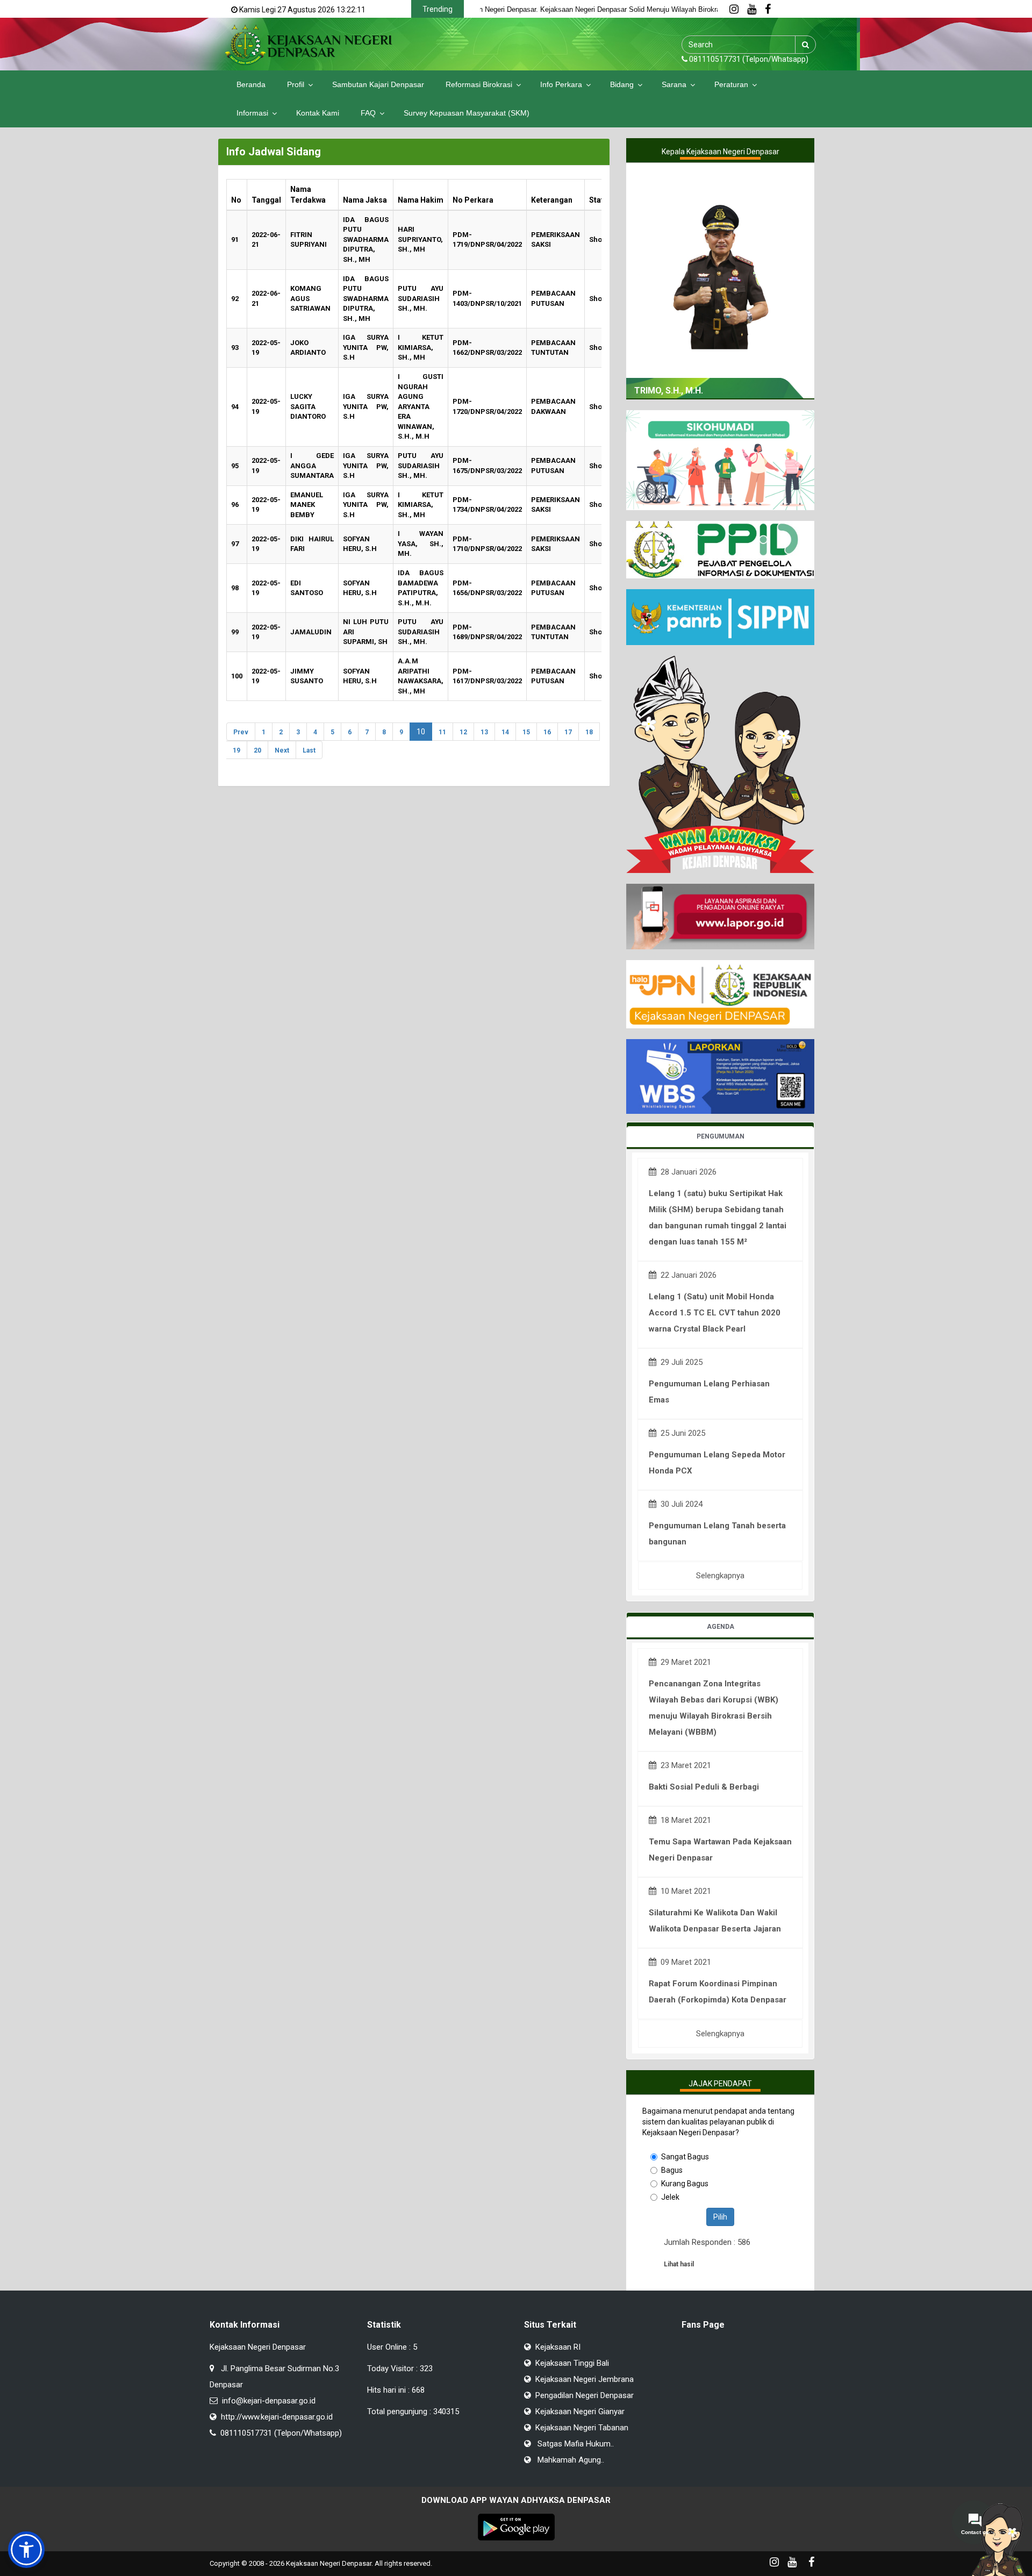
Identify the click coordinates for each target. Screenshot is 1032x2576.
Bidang (622, 84)
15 (526, 732)
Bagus (672, 2170)
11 (442, 732)
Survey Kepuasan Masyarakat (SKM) (467, 113)
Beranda (251, 84)
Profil (296, 84)
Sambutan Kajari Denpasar (378, 84)
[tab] (720, 1137)
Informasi (252, 113)
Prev (241, 732)
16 (547, 732)
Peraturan (731, 84)
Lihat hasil (679, 2264)
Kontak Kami (318, 113)
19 (236, 750)
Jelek (670, 2197)
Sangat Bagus (685, 2157)
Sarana (674, 84)
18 (589, 732)
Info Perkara (561, 84)
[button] (26, 2550)
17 (568, 732)
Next (282, 750)
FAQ (368, 113)
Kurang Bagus (685, 2184)
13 (484, 732)
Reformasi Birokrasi (479, 84)
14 (505, 732)
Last (309, 750)
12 (463, 732)
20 (257, 750)
